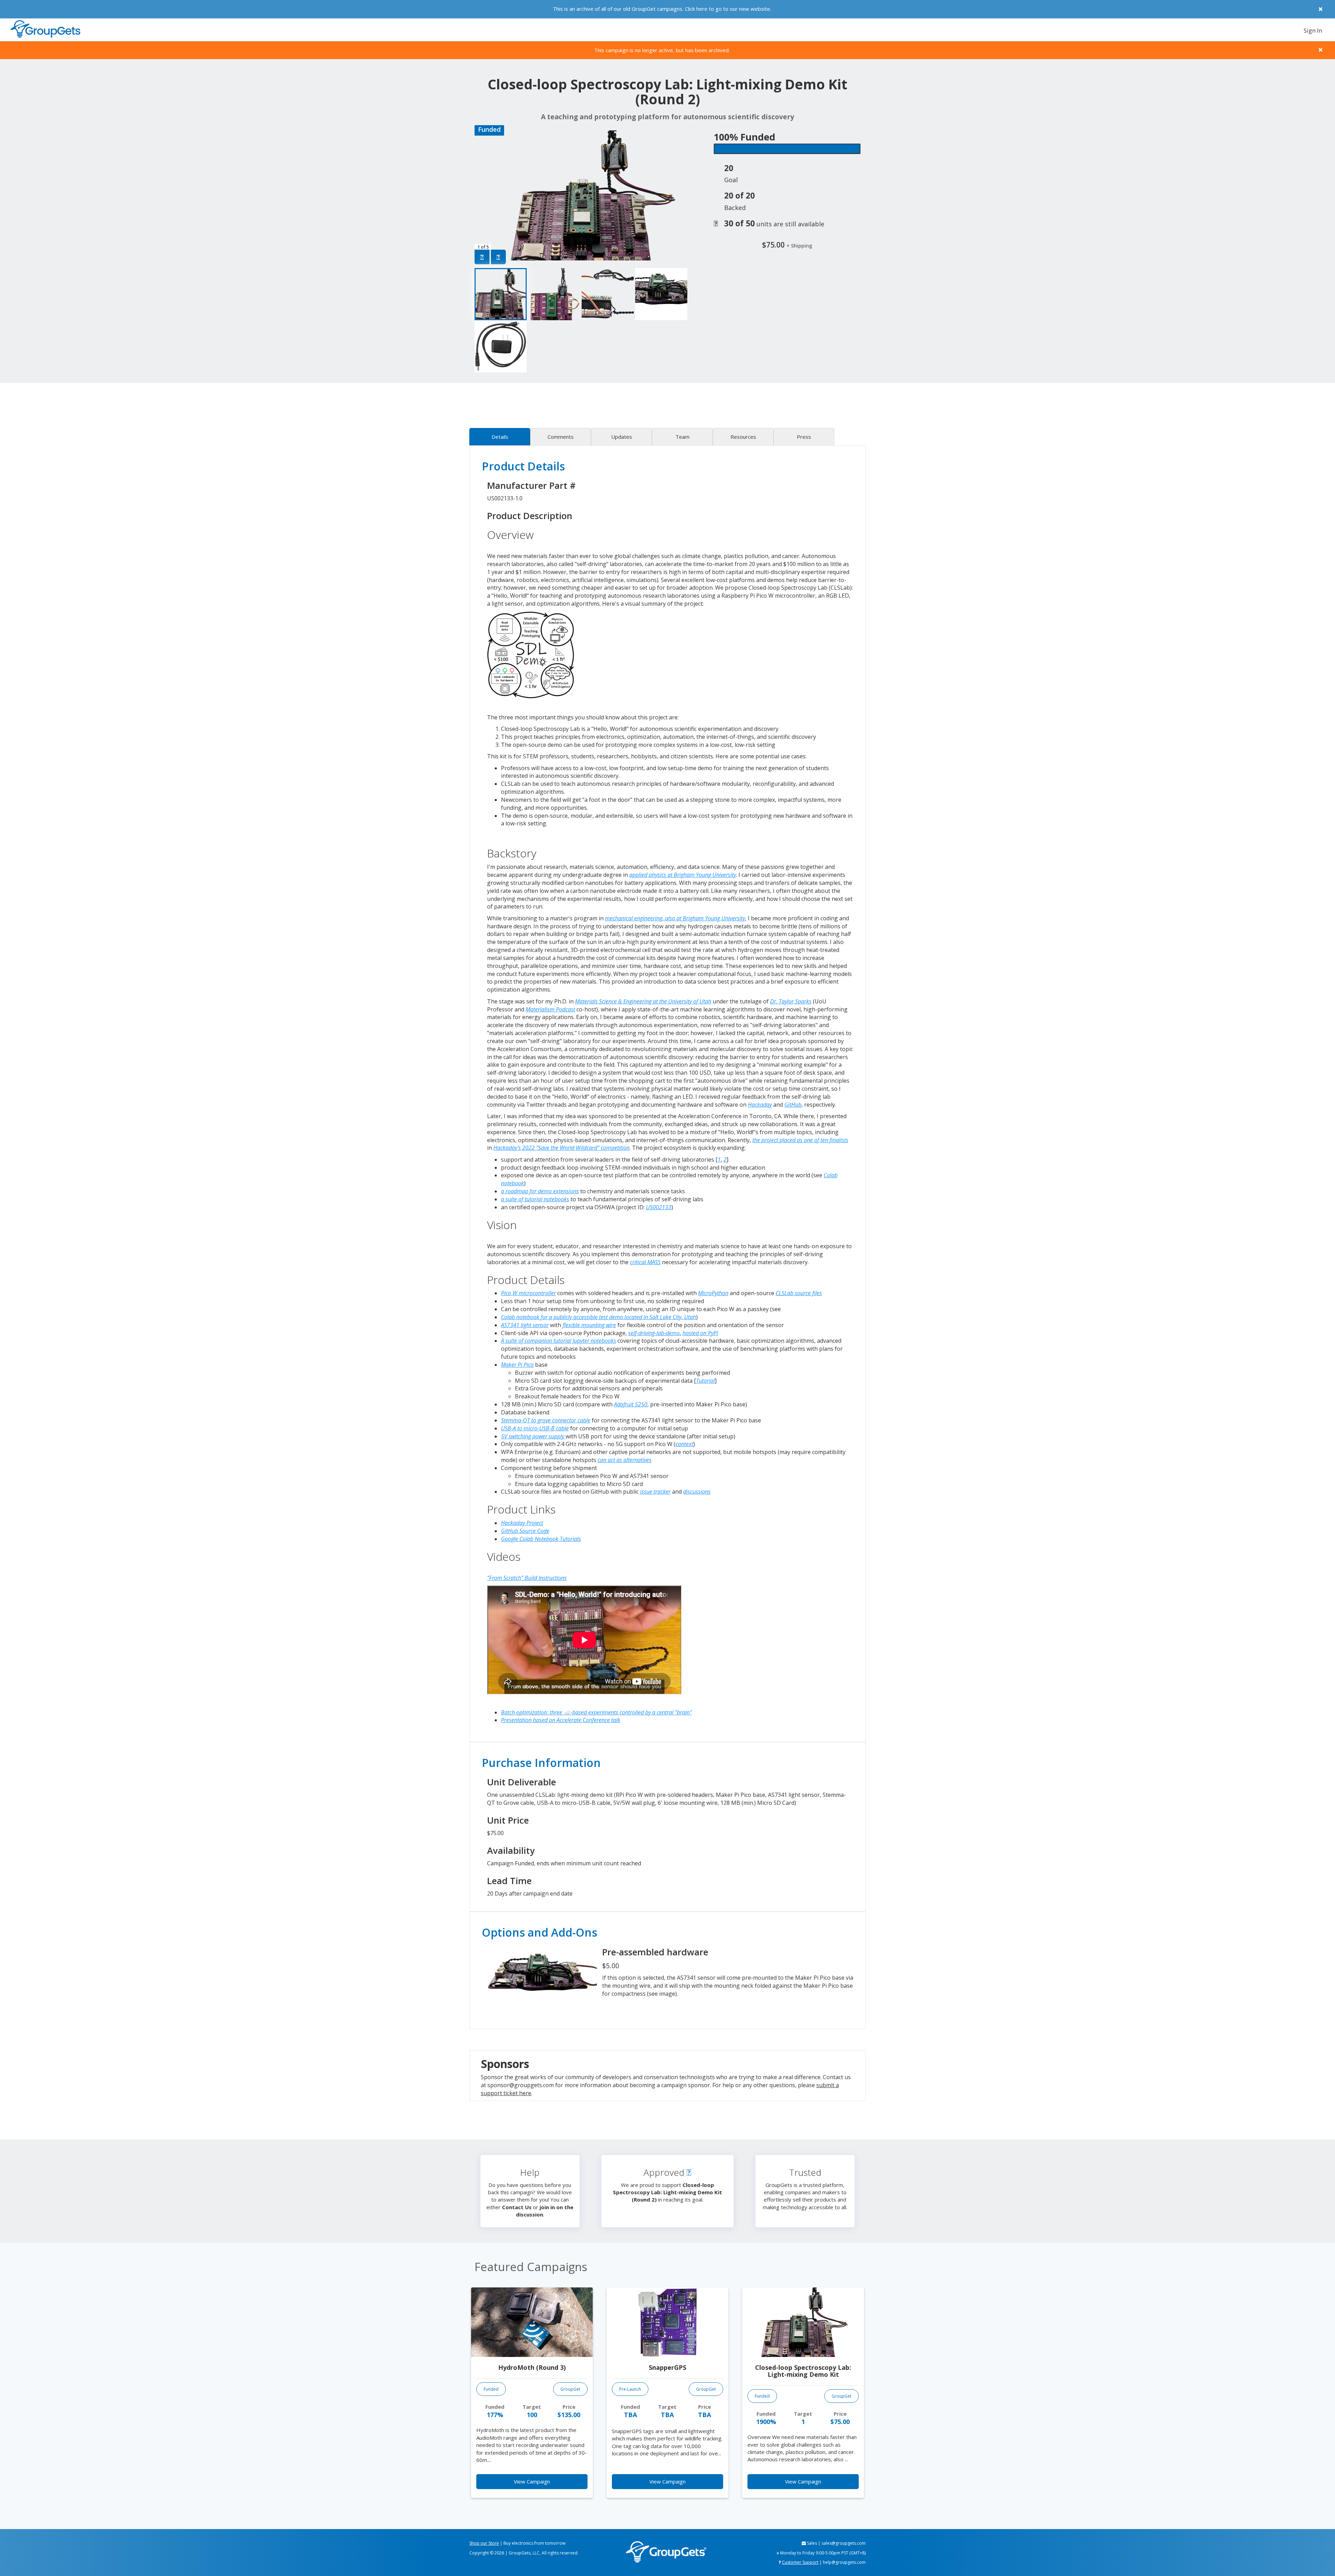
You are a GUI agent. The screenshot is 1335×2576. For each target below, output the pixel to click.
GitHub (793, 1105)
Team (682, 437)
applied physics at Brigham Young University (683, 875)
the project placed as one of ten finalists (800, 1140)
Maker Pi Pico (517, 1365)
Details (500, 437)
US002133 (659, 1207)
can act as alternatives (625, 1460)
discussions (697, 1492)
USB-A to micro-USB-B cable (535, 1428)
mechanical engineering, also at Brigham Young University (675, 918)
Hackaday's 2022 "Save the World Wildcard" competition (561, 1148)
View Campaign (532, 2481)
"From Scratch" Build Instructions (527, 1578)
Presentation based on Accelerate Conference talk (561, 1720)
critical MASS (645, 1262)
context (684, 1444)
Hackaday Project (522, 1523)
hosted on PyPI (700, 1333)
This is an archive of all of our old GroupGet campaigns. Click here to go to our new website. (662, 9)
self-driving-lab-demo (654, 1333)
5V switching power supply (533, 1436)
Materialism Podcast (550, 1009)
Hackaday (760, 1105)
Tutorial (705, 1381)
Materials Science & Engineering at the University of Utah (643, 1001)
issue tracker (655, 1492)
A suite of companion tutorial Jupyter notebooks (559, 1341)
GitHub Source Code (525, 1531)
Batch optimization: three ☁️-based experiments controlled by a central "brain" (596, 1712)
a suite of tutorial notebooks (535, 1199)
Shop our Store (484, 2543)
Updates (622, 437)
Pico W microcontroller (528, 1293)
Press (804, 437)
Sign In (1313, 30)
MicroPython (713, 1293)
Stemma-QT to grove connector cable (546, 1420)
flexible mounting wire (589, 1325)
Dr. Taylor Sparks (791, 1001)
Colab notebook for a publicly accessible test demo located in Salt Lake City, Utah (598, 1317)
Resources (743, 437)
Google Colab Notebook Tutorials (541, 1539)
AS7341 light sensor (525, 1325)
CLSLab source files (799, 1293)
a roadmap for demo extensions (540, 1191)
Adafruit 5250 (631, 1404)
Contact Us (517, 2207)
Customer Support (800, 2562)
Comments (561, 437)
